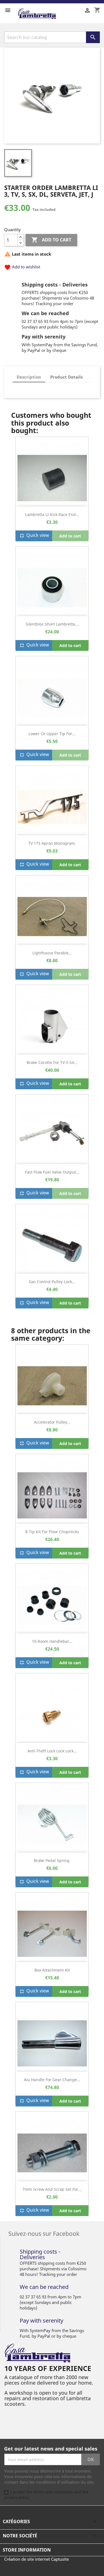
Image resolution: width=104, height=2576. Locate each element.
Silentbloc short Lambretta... (52, 624)
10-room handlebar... (52, 1641)
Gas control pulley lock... (52, 1282)
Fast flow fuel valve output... (52, 1172)
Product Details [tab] (66, 377)
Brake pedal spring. (52, 1860)
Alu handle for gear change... (52, 2080)
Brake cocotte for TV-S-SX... (52, 1062)
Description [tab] (29, 377)
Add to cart (51, 240)
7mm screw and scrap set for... (52, 2189)
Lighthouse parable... (52, 953)
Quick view (34, 536)
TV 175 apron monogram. (52, 843)
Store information (27, 2550)
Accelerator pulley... (52, 1422)
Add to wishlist (22, 267)
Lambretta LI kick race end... (52, 514)
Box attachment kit (52, 1970)
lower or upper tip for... (52, 734)
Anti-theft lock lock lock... (52, 1751)
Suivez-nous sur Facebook (44, 2233)
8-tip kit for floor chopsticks (52, 1532)
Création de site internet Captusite (36, 2559)
